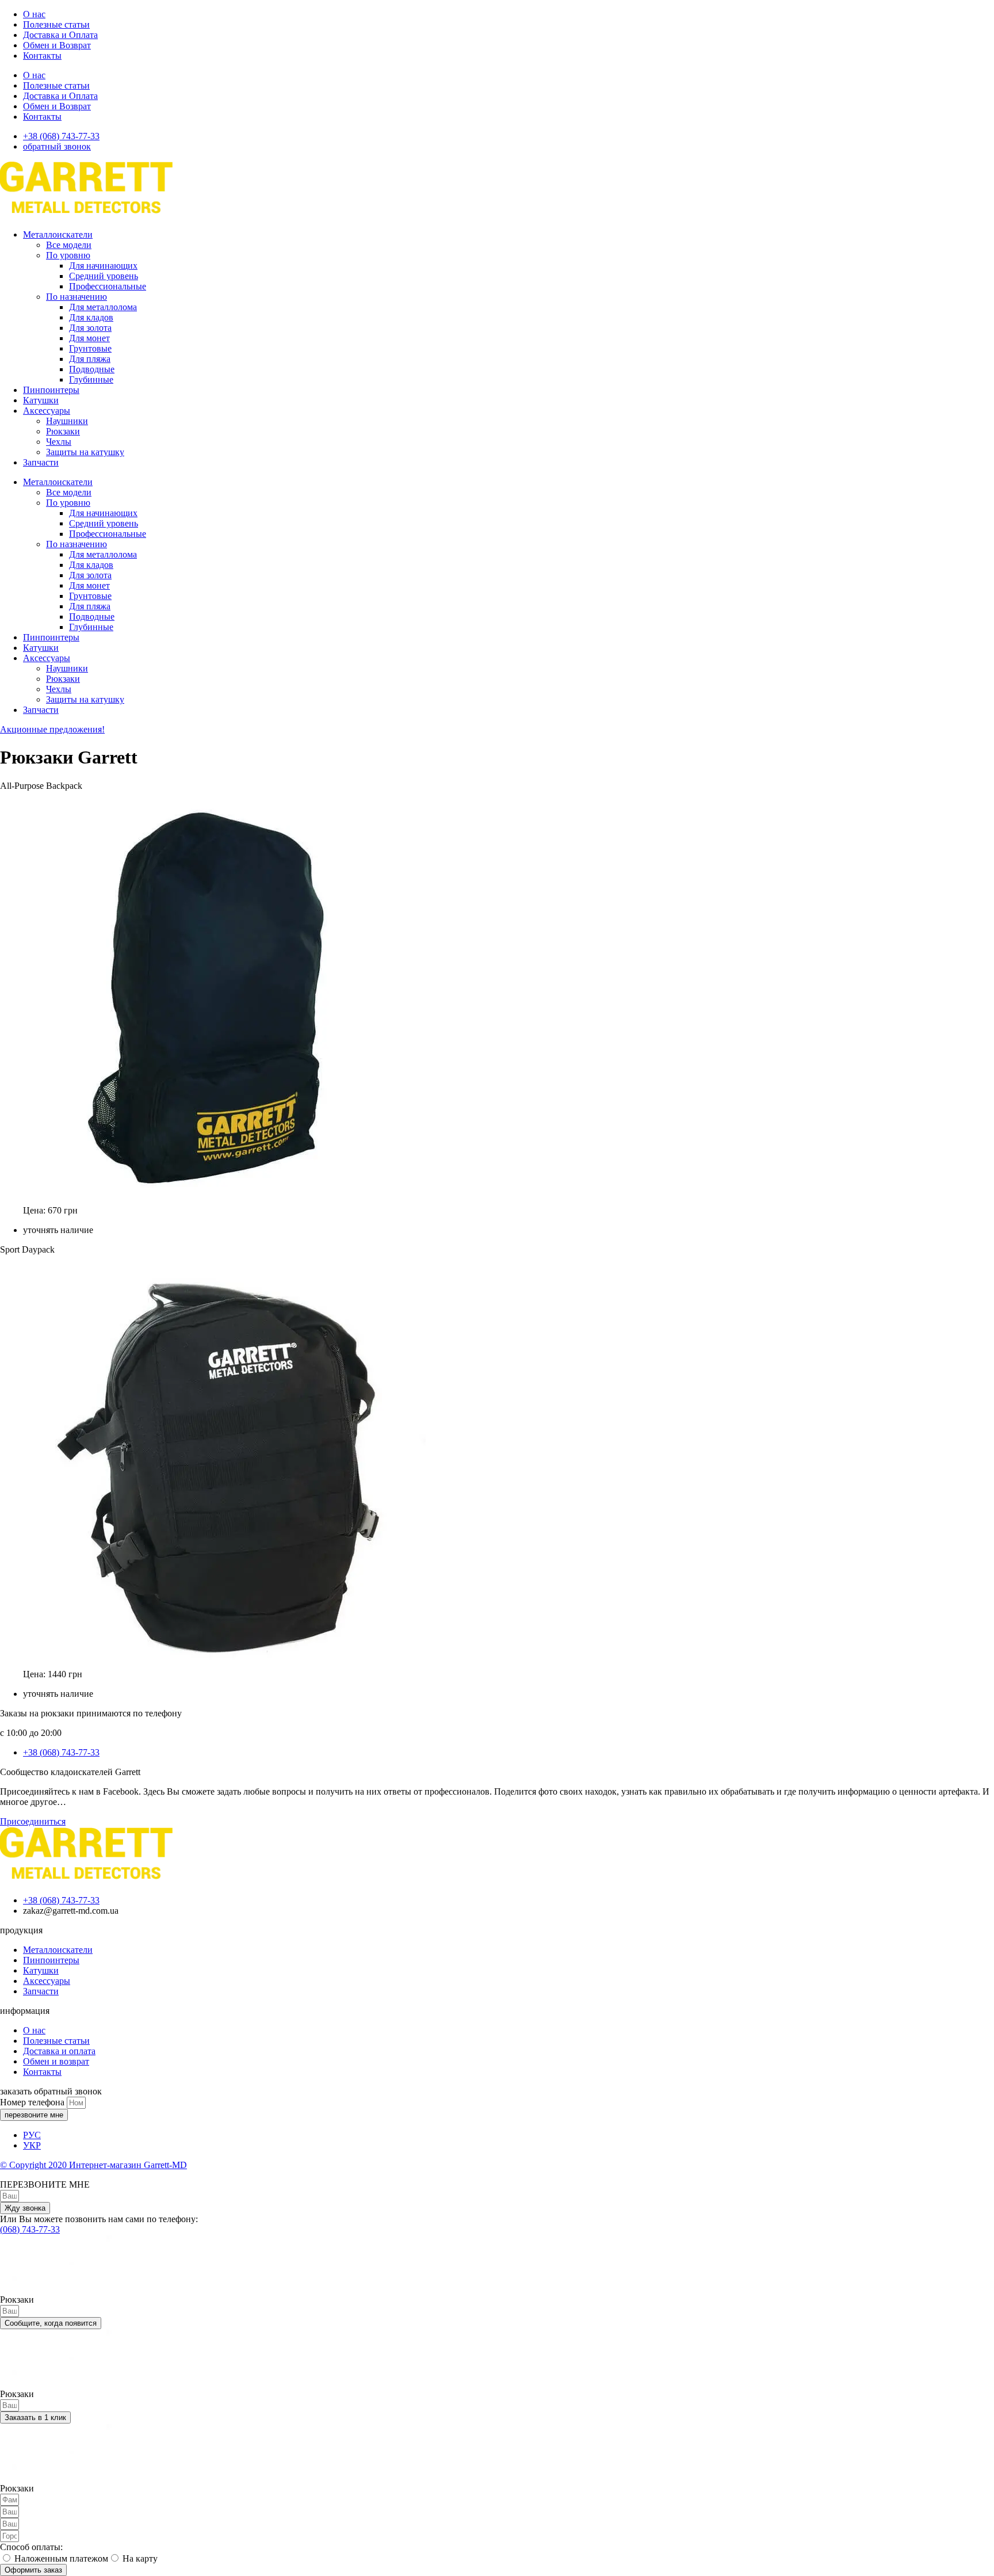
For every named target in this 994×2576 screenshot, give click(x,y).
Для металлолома (103, 307)
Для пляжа (90, 359)
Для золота (90, 328)
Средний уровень (104, 276)
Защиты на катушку (85, 452)
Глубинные (91, 379)
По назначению (77, 297)
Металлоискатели (58, 234)
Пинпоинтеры (51, 390)
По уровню (68, 255)
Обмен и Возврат (57, 45)
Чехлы (59, 442)
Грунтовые (90, 348)
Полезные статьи (56, 24)
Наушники (67, 421)
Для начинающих (103, 266)
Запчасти (41, 462)
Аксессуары (47, 411)
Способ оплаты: (31, 2547)
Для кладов (91, 317)
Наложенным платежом (61, 2558)
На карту (140, 2558)
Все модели (69, 245)
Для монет (89, 338)
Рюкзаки (63, 431)
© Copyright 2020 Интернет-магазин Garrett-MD (93, 2165)
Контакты (42, 56)
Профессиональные (108, 286)
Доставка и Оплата (60, 35)
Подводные (92, 369)
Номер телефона (33, 2102)
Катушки (41, 400)
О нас (34, 14)
